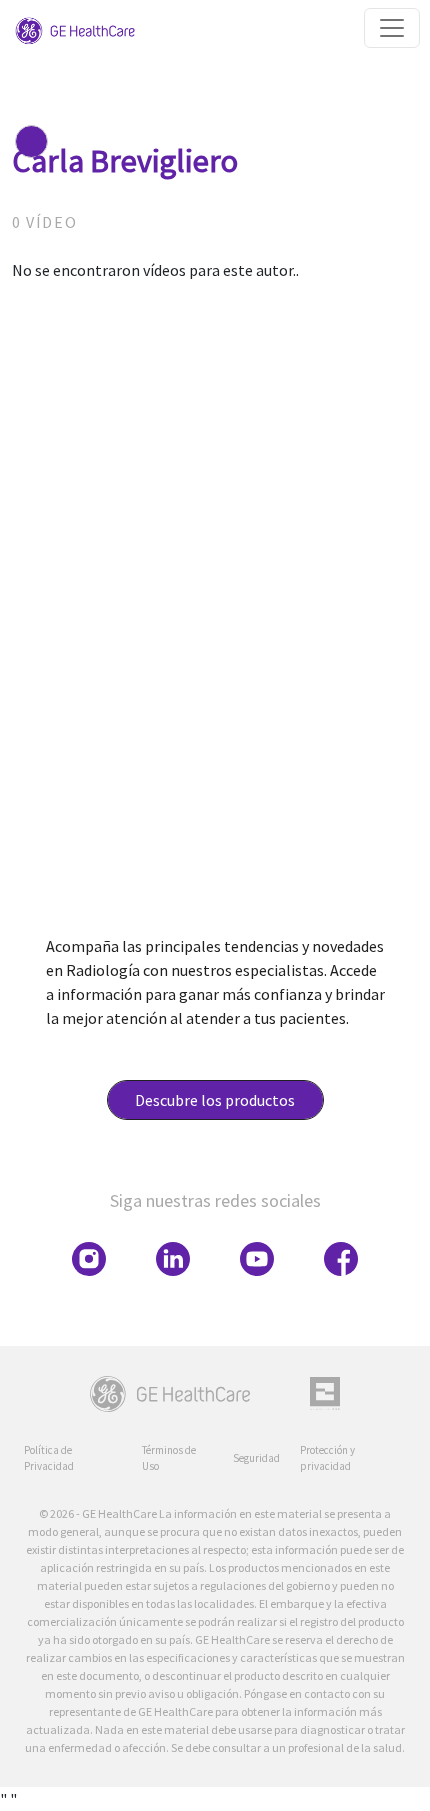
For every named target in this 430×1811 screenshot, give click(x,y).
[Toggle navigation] (392, 28)
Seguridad (256, 1458)
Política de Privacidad (49, 1458)
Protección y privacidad (327, 1458)
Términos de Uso (169, 1458)
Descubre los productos (215, 1100)
